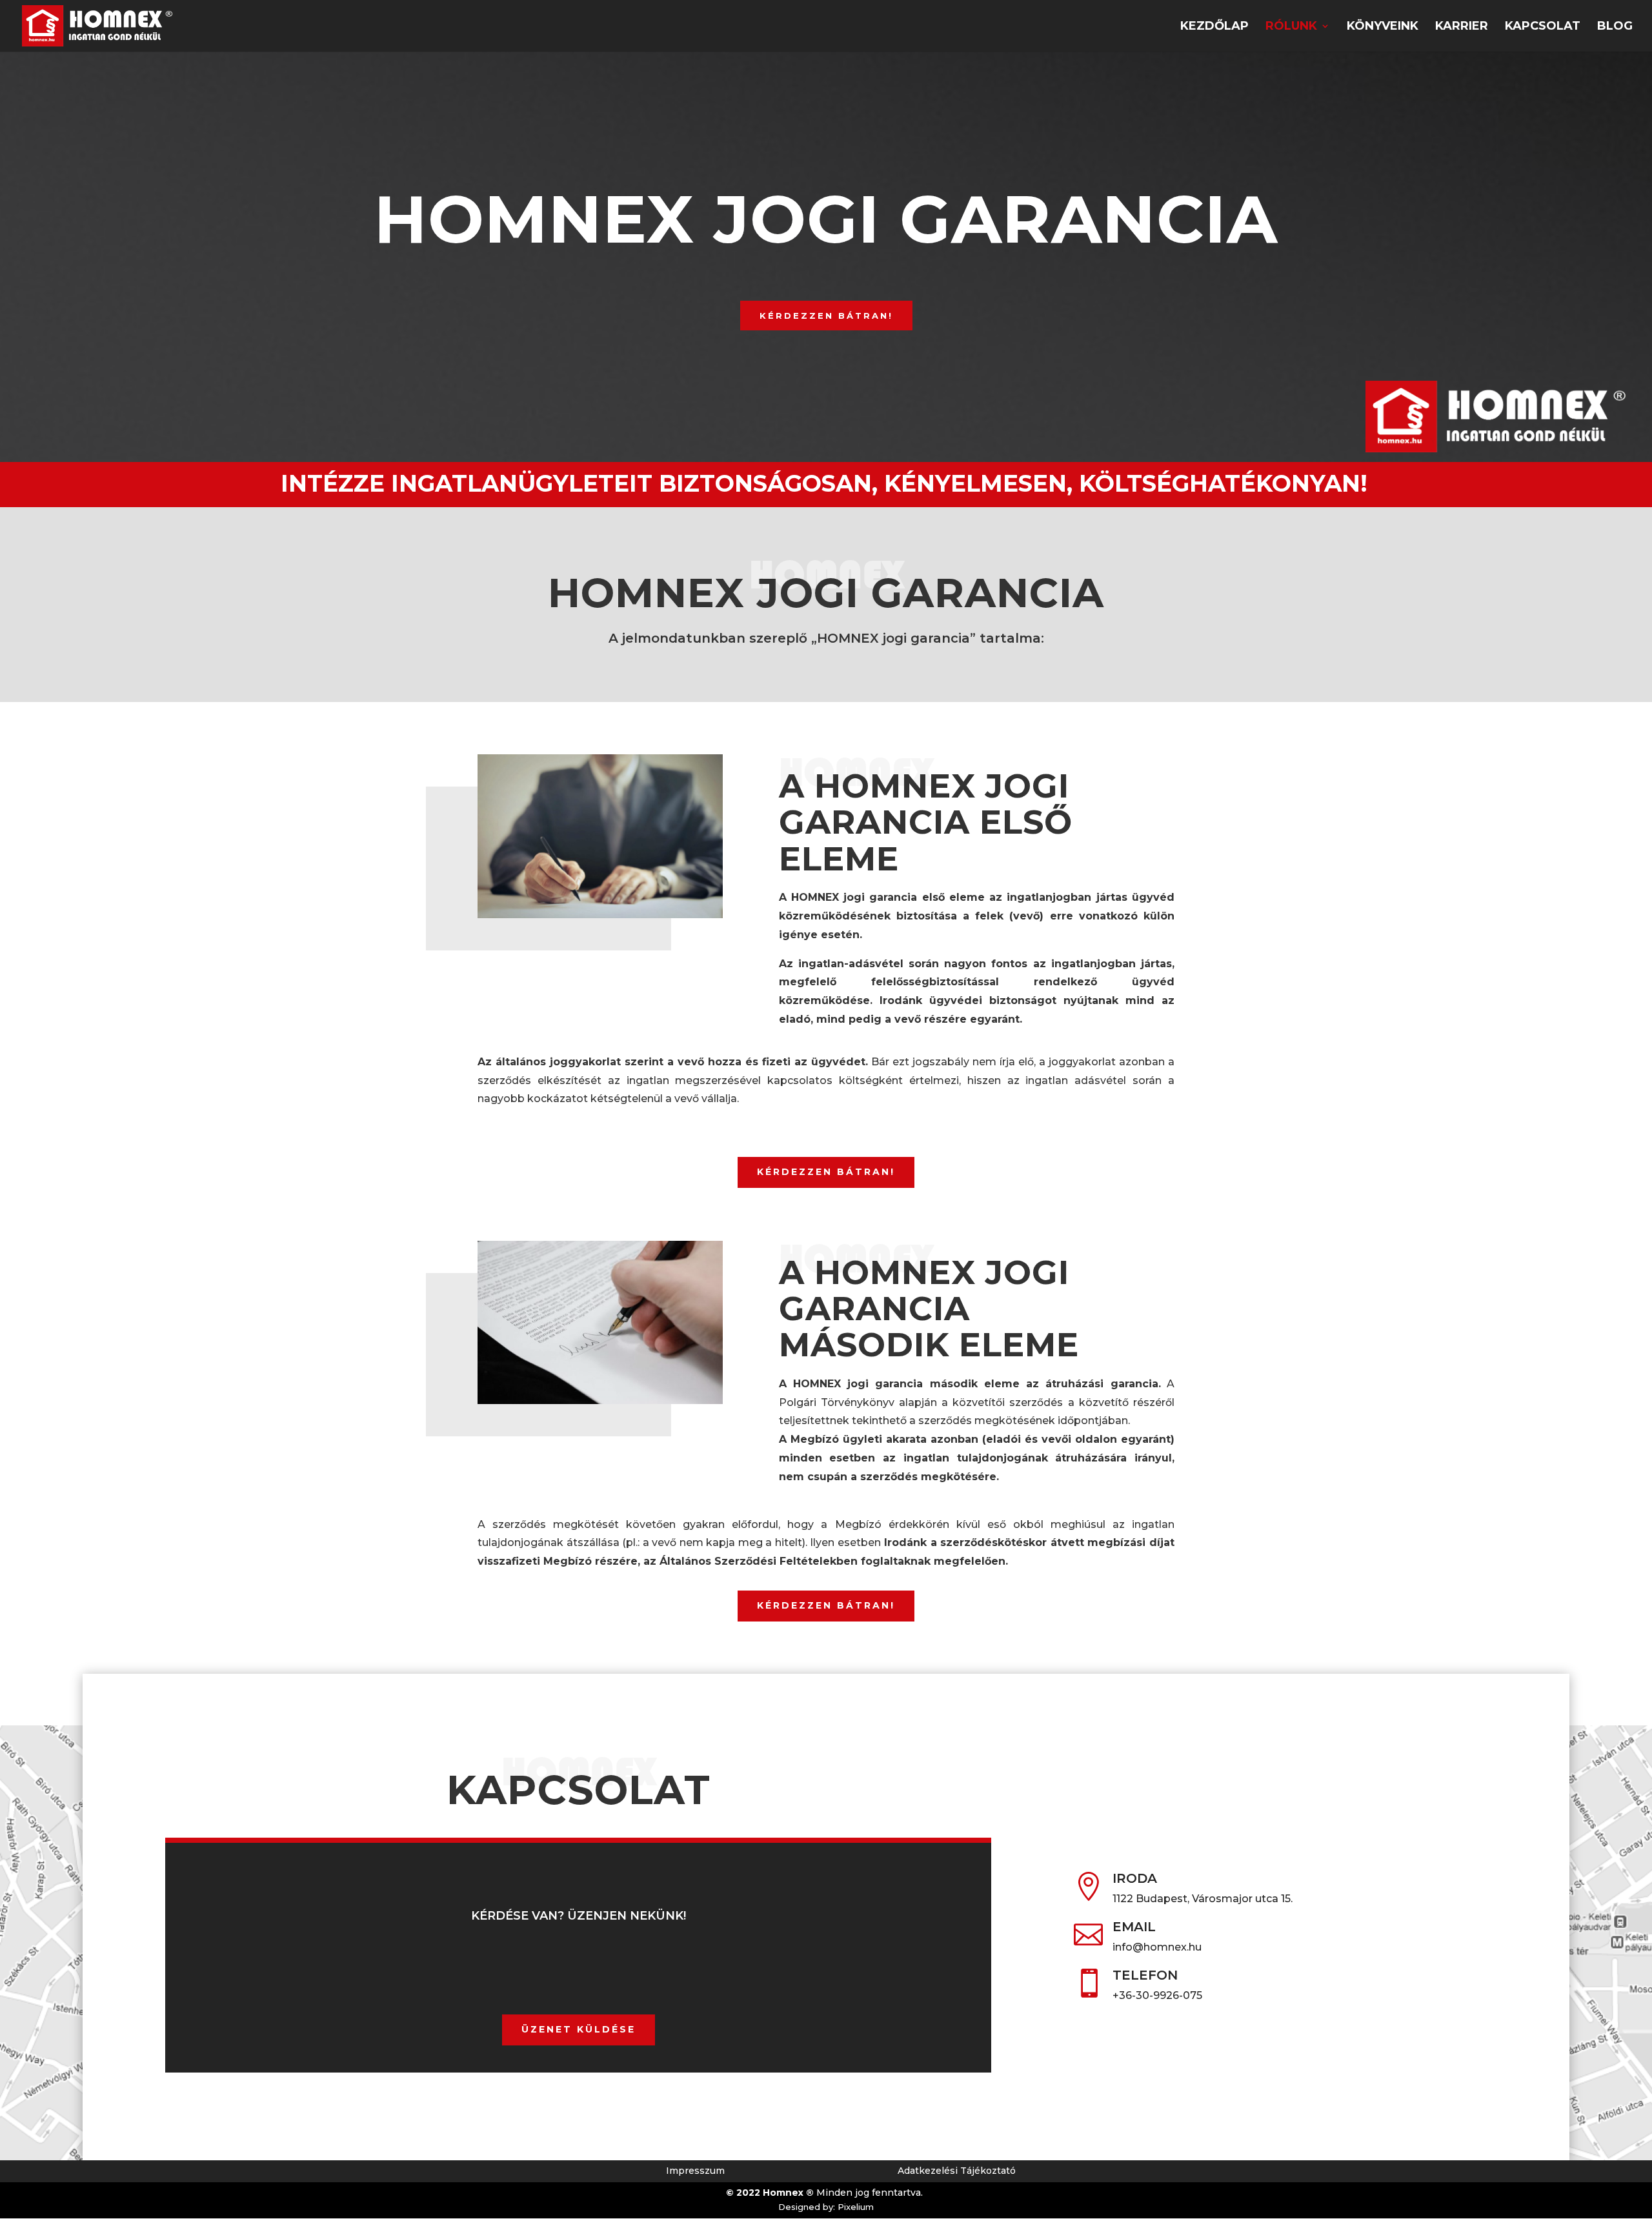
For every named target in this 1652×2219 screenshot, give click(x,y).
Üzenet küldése (579, 2029)
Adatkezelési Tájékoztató (957, 2171)
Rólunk (1291, 27)
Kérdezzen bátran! (826, 316)
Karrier (1462, 27)
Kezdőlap (1214, 27)
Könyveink (1383, 27)
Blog (1615, 27)
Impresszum (695, 2171)
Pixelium (856, 2207)
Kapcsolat (1543, 27)
